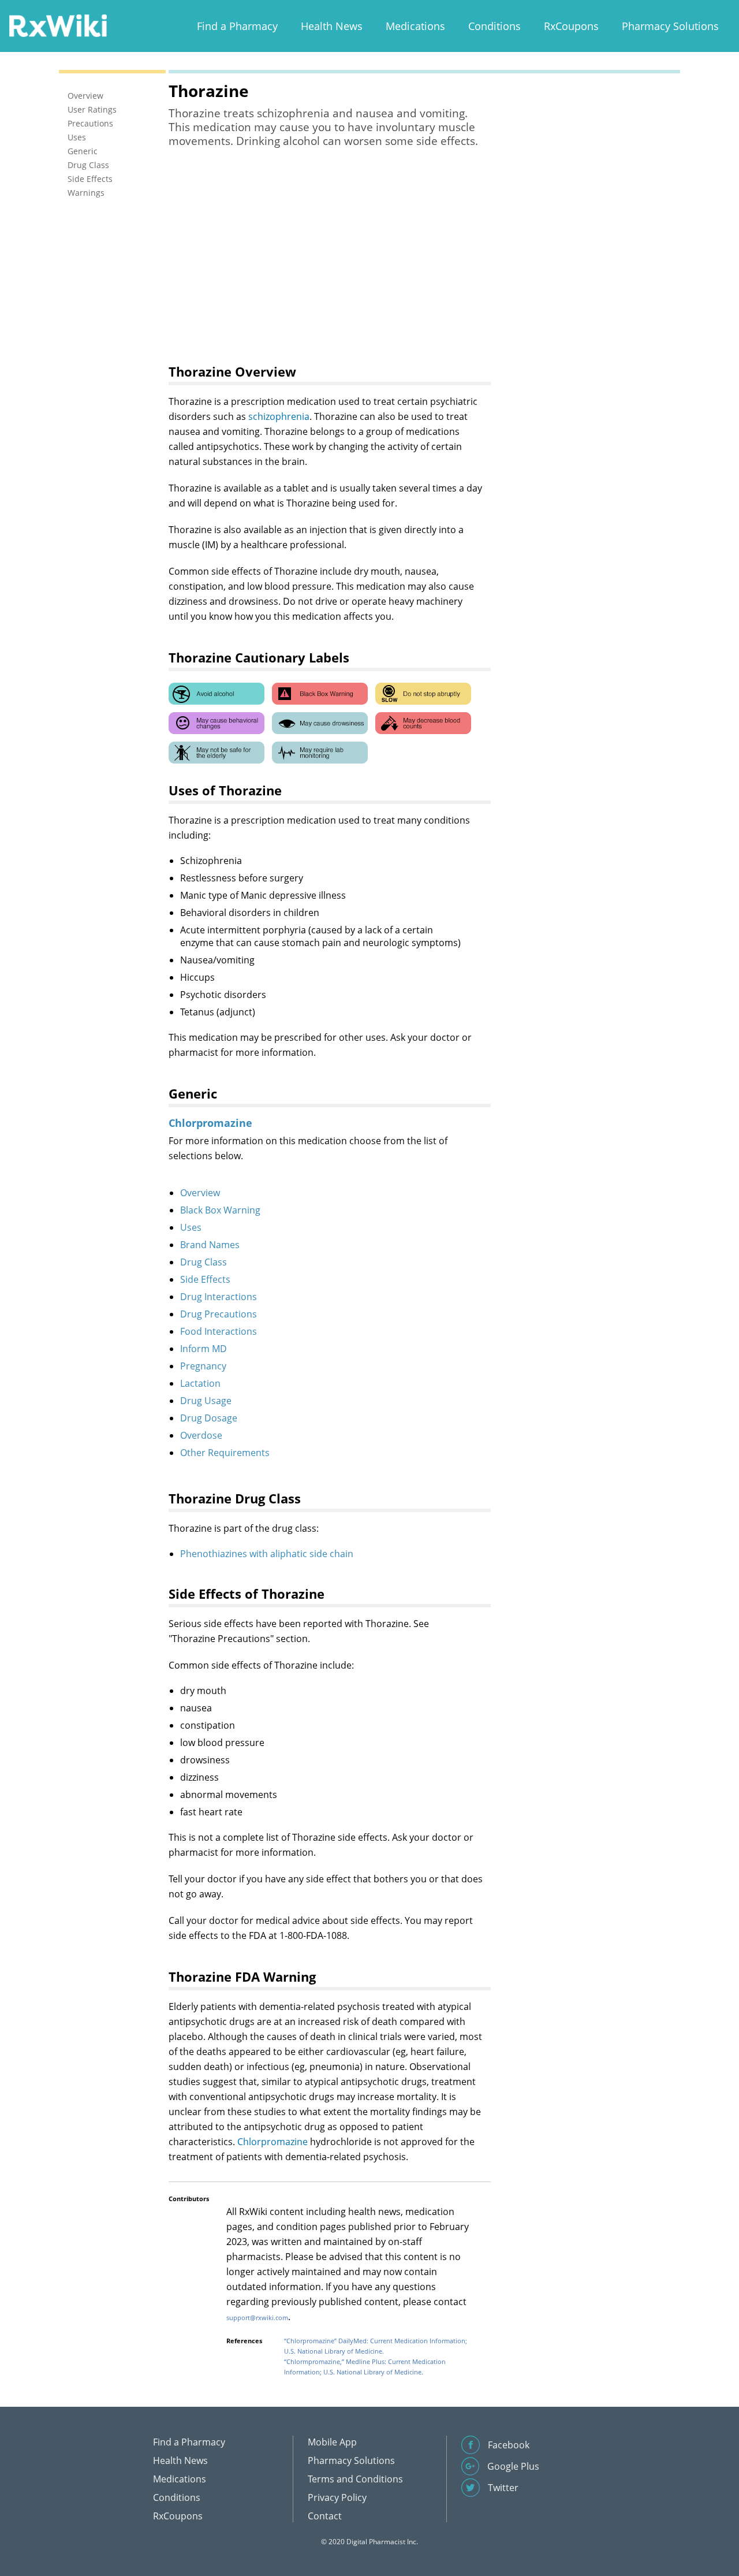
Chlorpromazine (273, 2142)
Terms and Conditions (355, 2479)
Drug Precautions (219, 1314)
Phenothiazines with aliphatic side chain (267, 1554)
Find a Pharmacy (237, 26)
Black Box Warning (220, 1210)
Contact (325, 2516)
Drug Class (204, 1262)
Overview (200, 1193)
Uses (191, 1227)
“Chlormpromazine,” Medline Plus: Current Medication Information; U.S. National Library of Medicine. (365, 2367)
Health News (332, 26)
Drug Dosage (209, 1418)
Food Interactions (219, 1331)
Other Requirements (225, 1453)
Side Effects (205, 1279)
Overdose (201, 1435)
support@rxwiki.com (257, 2318)
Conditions (494, 26)
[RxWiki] (58, 25)
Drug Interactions (219, 1297)
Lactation (200, 1383)
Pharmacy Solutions (670, 26)
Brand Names (210, 1245)
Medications (415, 26)
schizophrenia (279, 416)
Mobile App (332, 2442)
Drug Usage (206, 1401)
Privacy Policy (337, 2497)
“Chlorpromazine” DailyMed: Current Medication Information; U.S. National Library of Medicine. (376, 2346)
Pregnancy (203, 1366)
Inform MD (204, 1349)
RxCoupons (571, 26)
